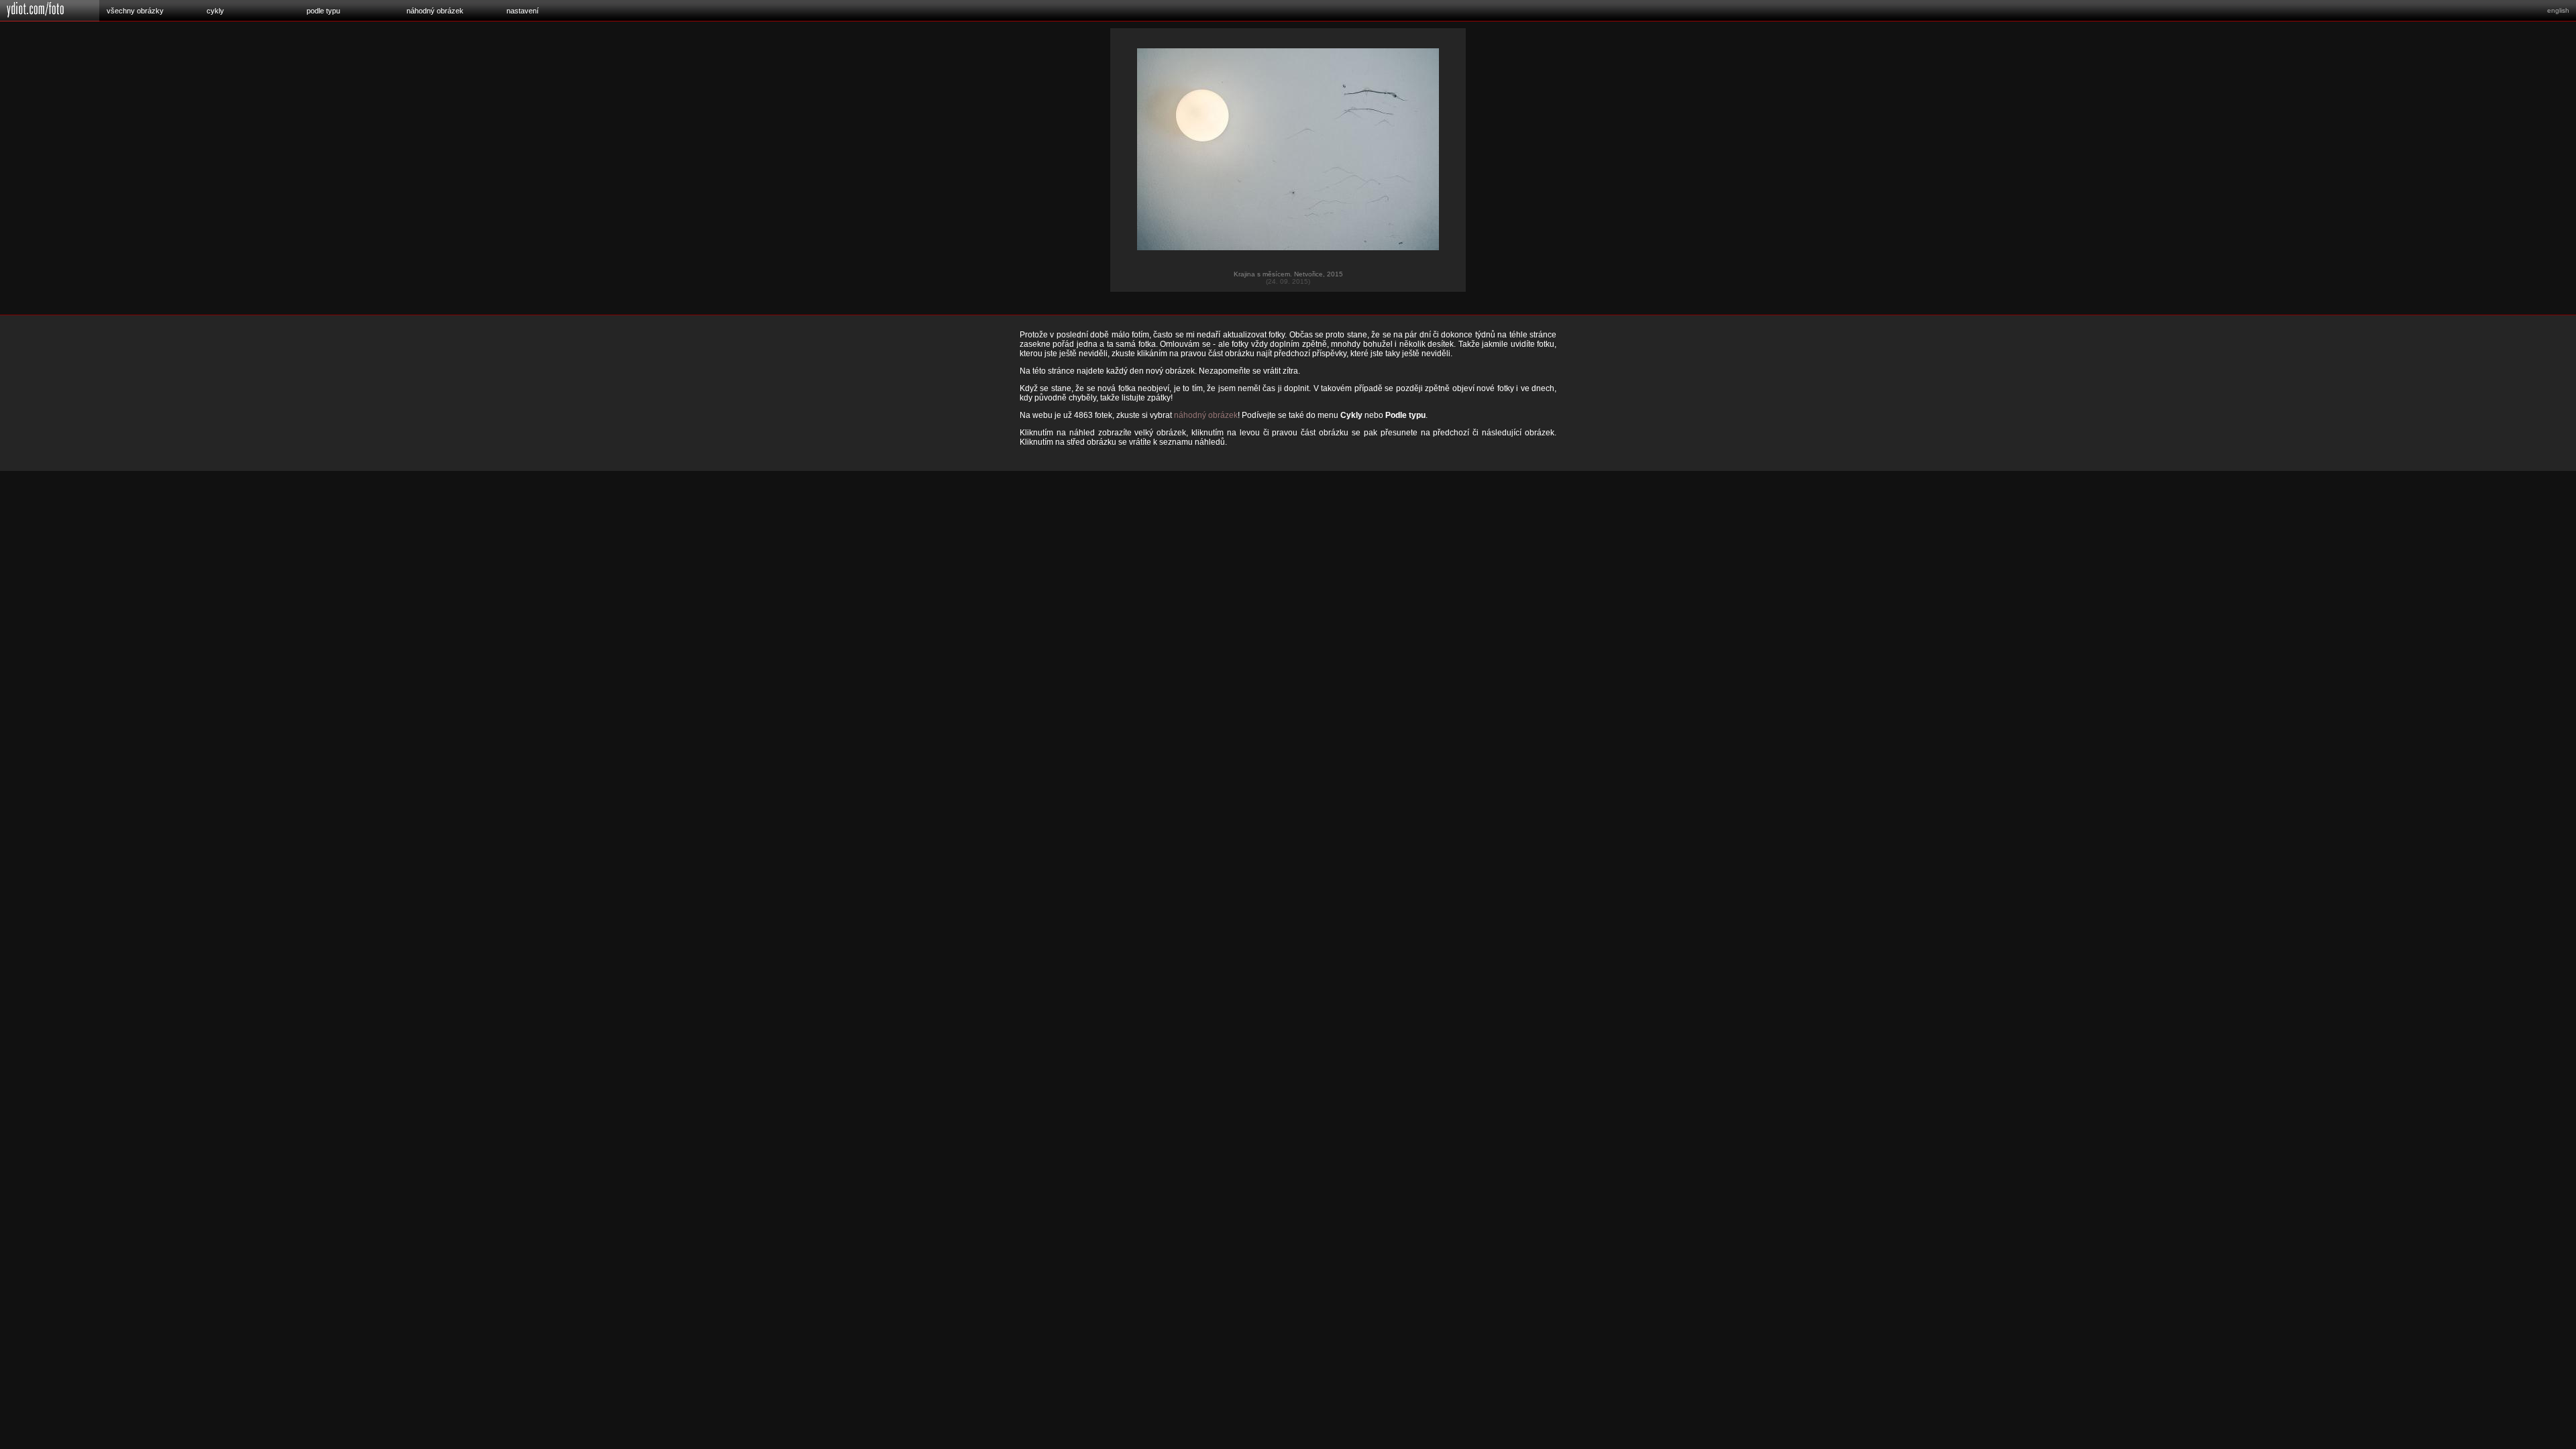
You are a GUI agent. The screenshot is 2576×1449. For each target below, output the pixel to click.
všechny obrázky (135, 11)
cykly (215, 11)
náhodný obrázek (435, 11)
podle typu (323, 11)
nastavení (523, 11)
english (2558, 10)
